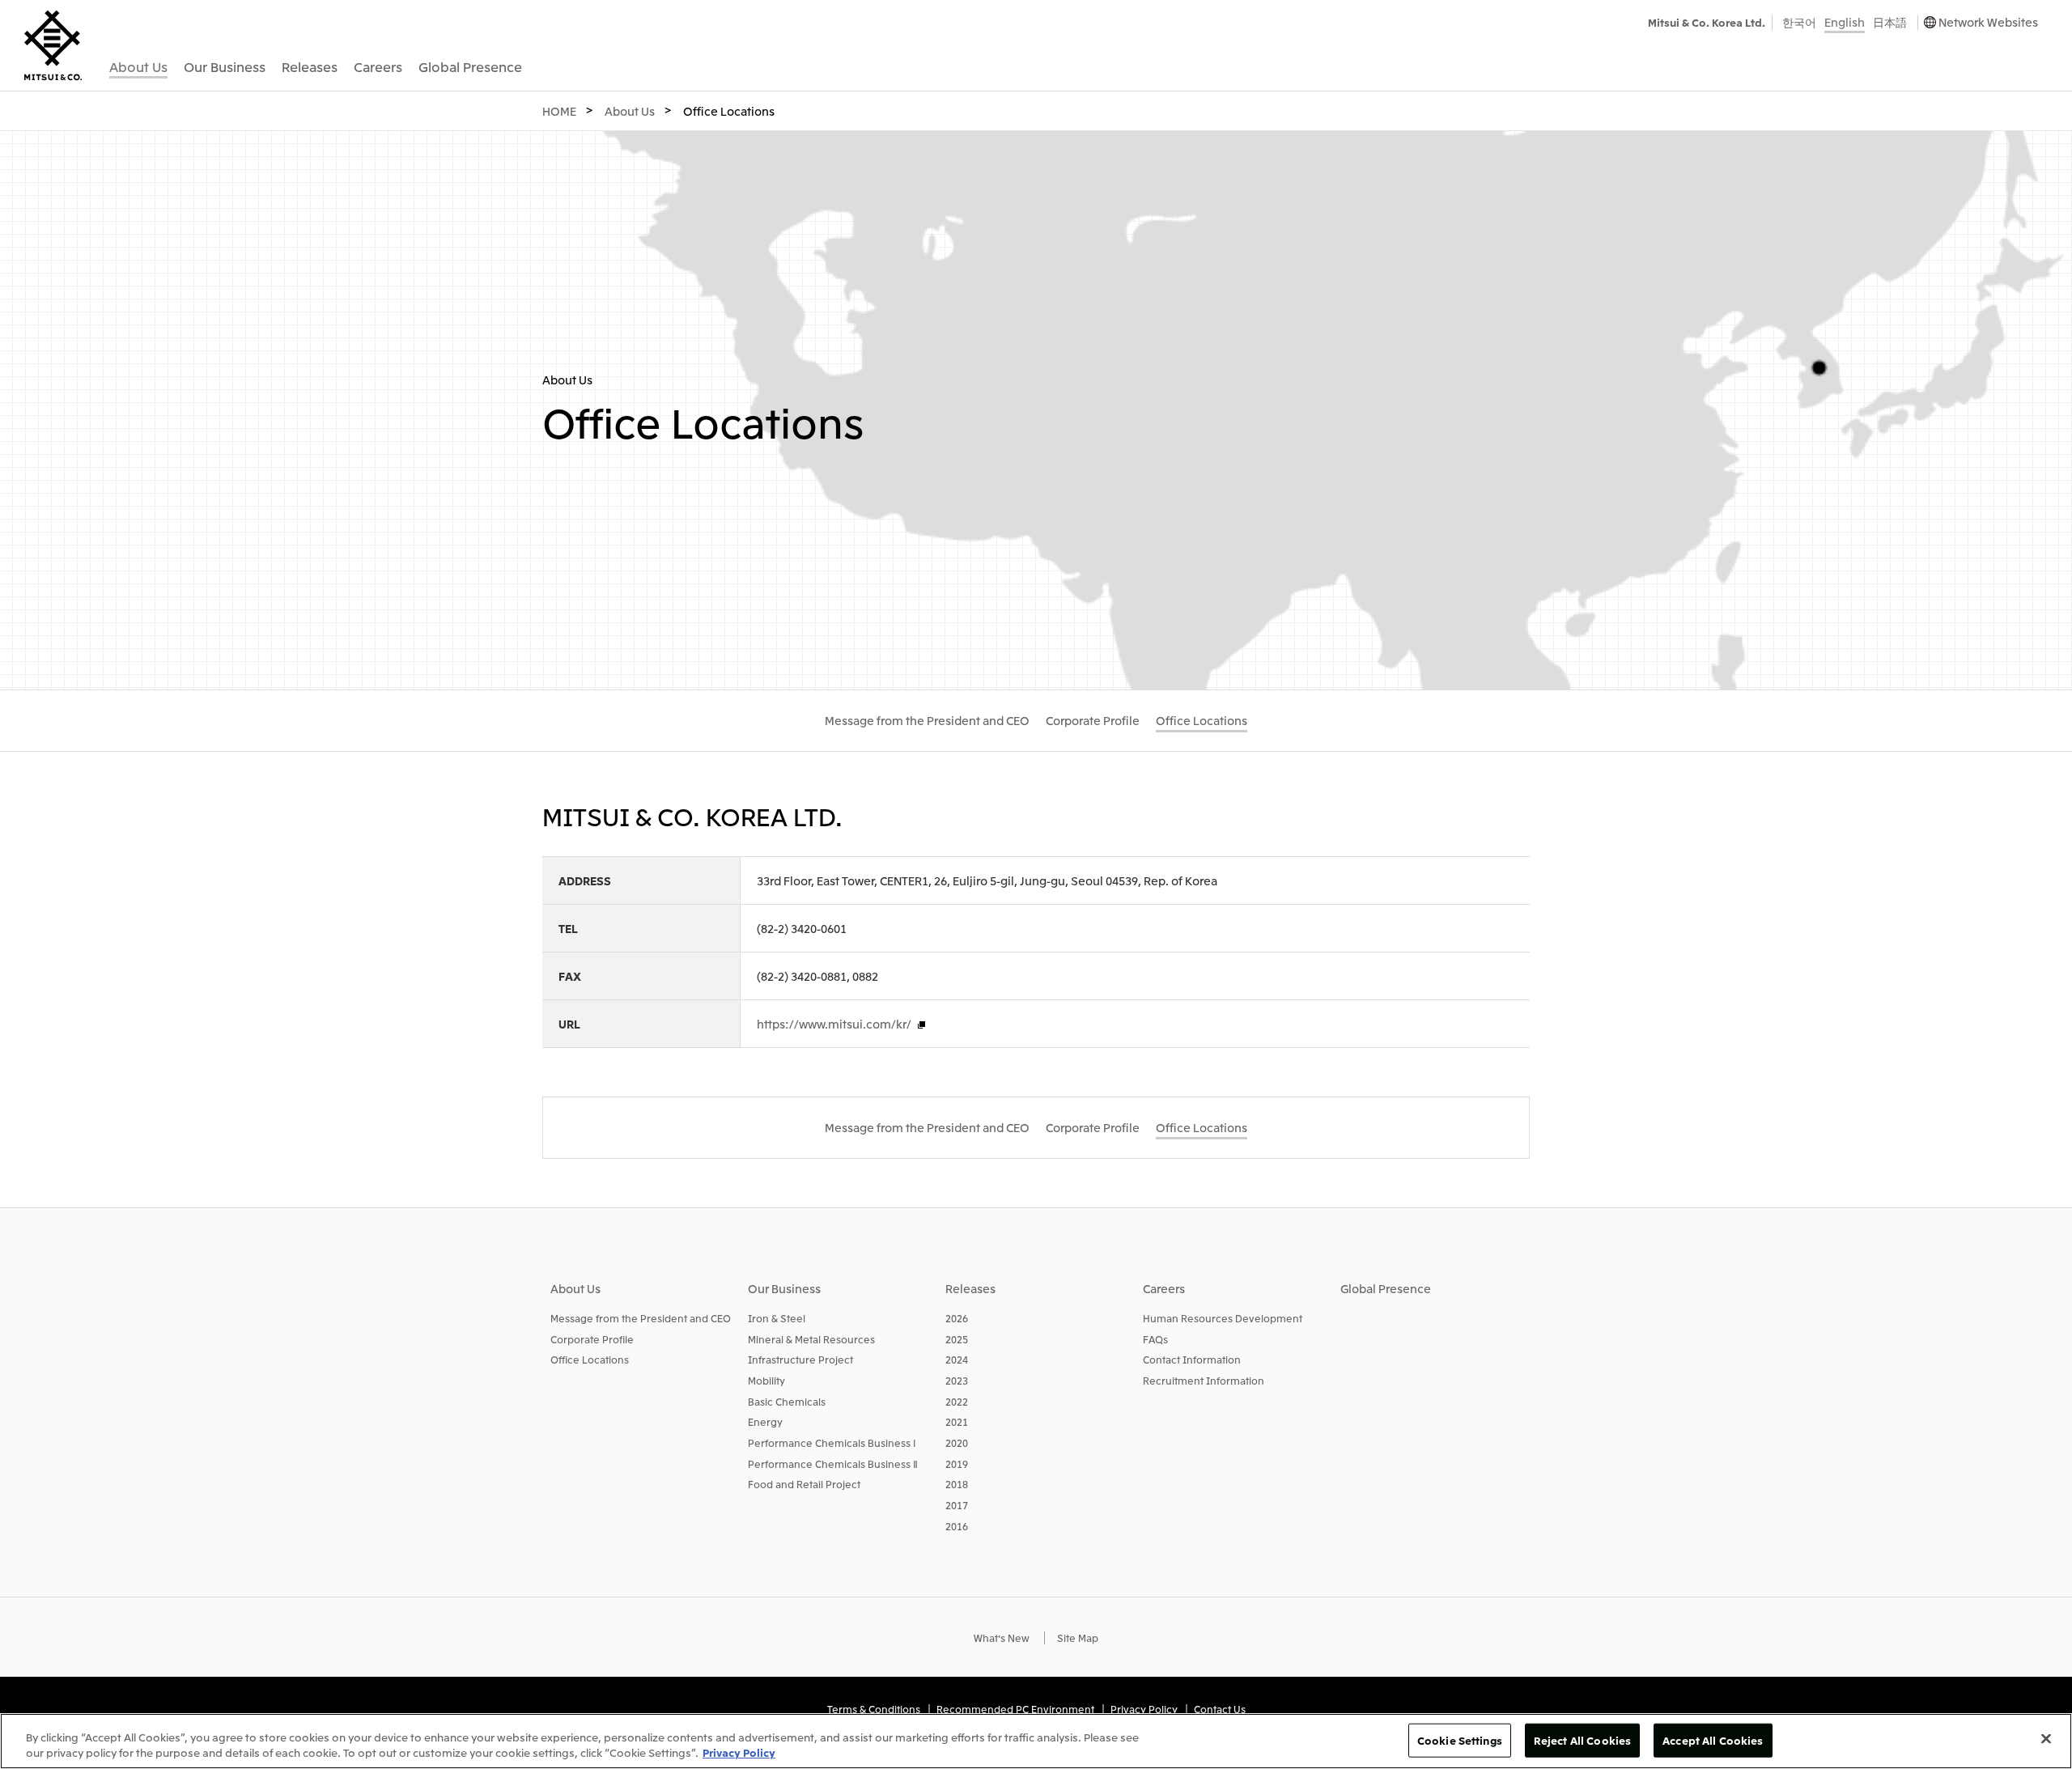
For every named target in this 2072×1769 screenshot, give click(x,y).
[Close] (2046, 1739)
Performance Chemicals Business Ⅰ (832, 1442)
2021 (957, 1421)
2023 (957, 1380)
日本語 (1890, 22)
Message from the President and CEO (641, 1318)
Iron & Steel (777, 1318)
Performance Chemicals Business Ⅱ (833, 1464)
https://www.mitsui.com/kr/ (834, 1024)
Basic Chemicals (787, 1401)
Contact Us (1220, 1709)
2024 (957, 1359)
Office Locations (590, 1359)
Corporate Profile (592, 1339)
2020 (957, 1442)
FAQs (1155, 1339)
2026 (957, 1318)
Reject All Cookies (1582, 1740)
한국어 (1799, 22)
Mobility (766, 1380)
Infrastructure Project (800, 1359)
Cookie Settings (1460, 1740)
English (1845, 22)
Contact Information (1192, 1359)
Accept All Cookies (1713, 1740)
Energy (765, 1421)
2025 (957, 1339)
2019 (957, 1464)
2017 (957, 1505)
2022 (957, 1401)
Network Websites (1988, 22)
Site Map (1078, 1637)
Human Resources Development (1223, 1318)
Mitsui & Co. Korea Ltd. (1707, 22)
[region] (1036, 1741)
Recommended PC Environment (1015, 1709)
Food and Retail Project (804, 1484)
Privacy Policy (1144, 1709)
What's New (1002, 1637)
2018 (957, 1484)
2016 (957, 1526)
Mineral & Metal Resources (811, 1339)
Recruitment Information (1204, 1380)
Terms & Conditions (874, 1709)
